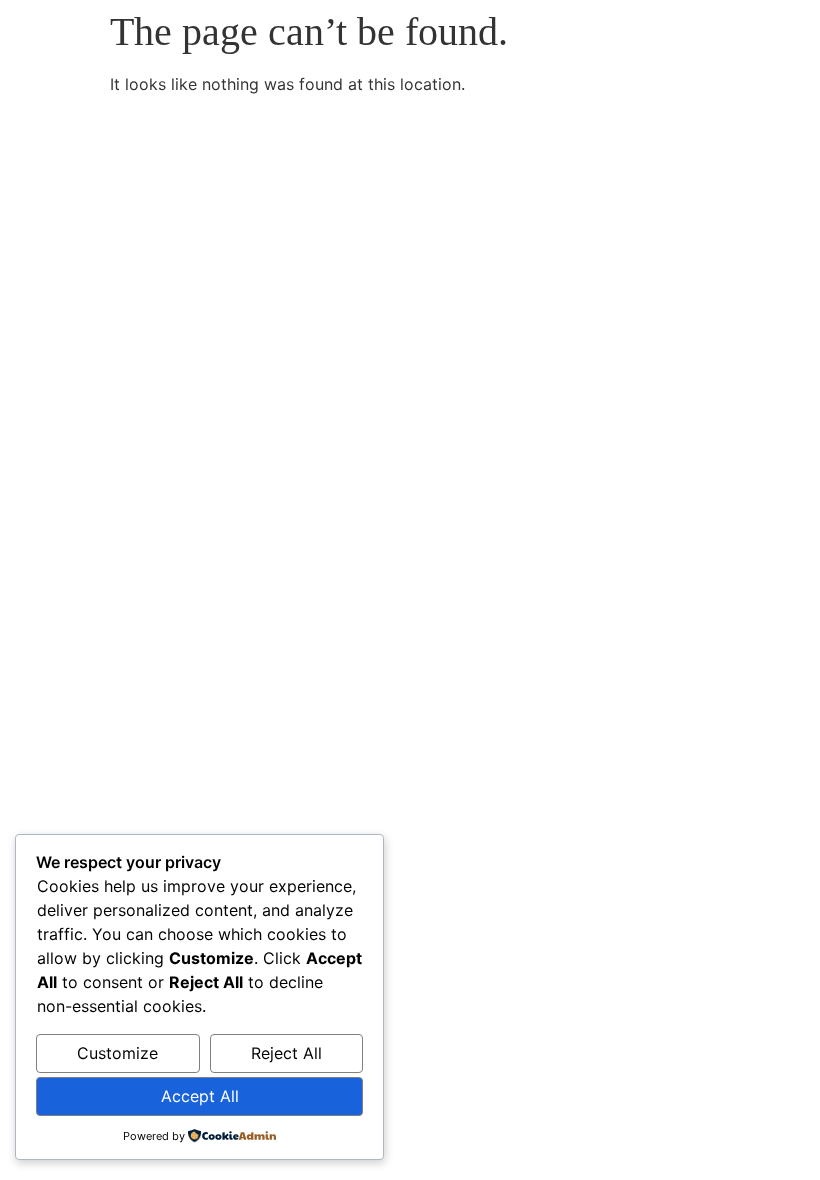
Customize (117, 1053)
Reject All (286, 1053)
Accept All (200, 1096)
